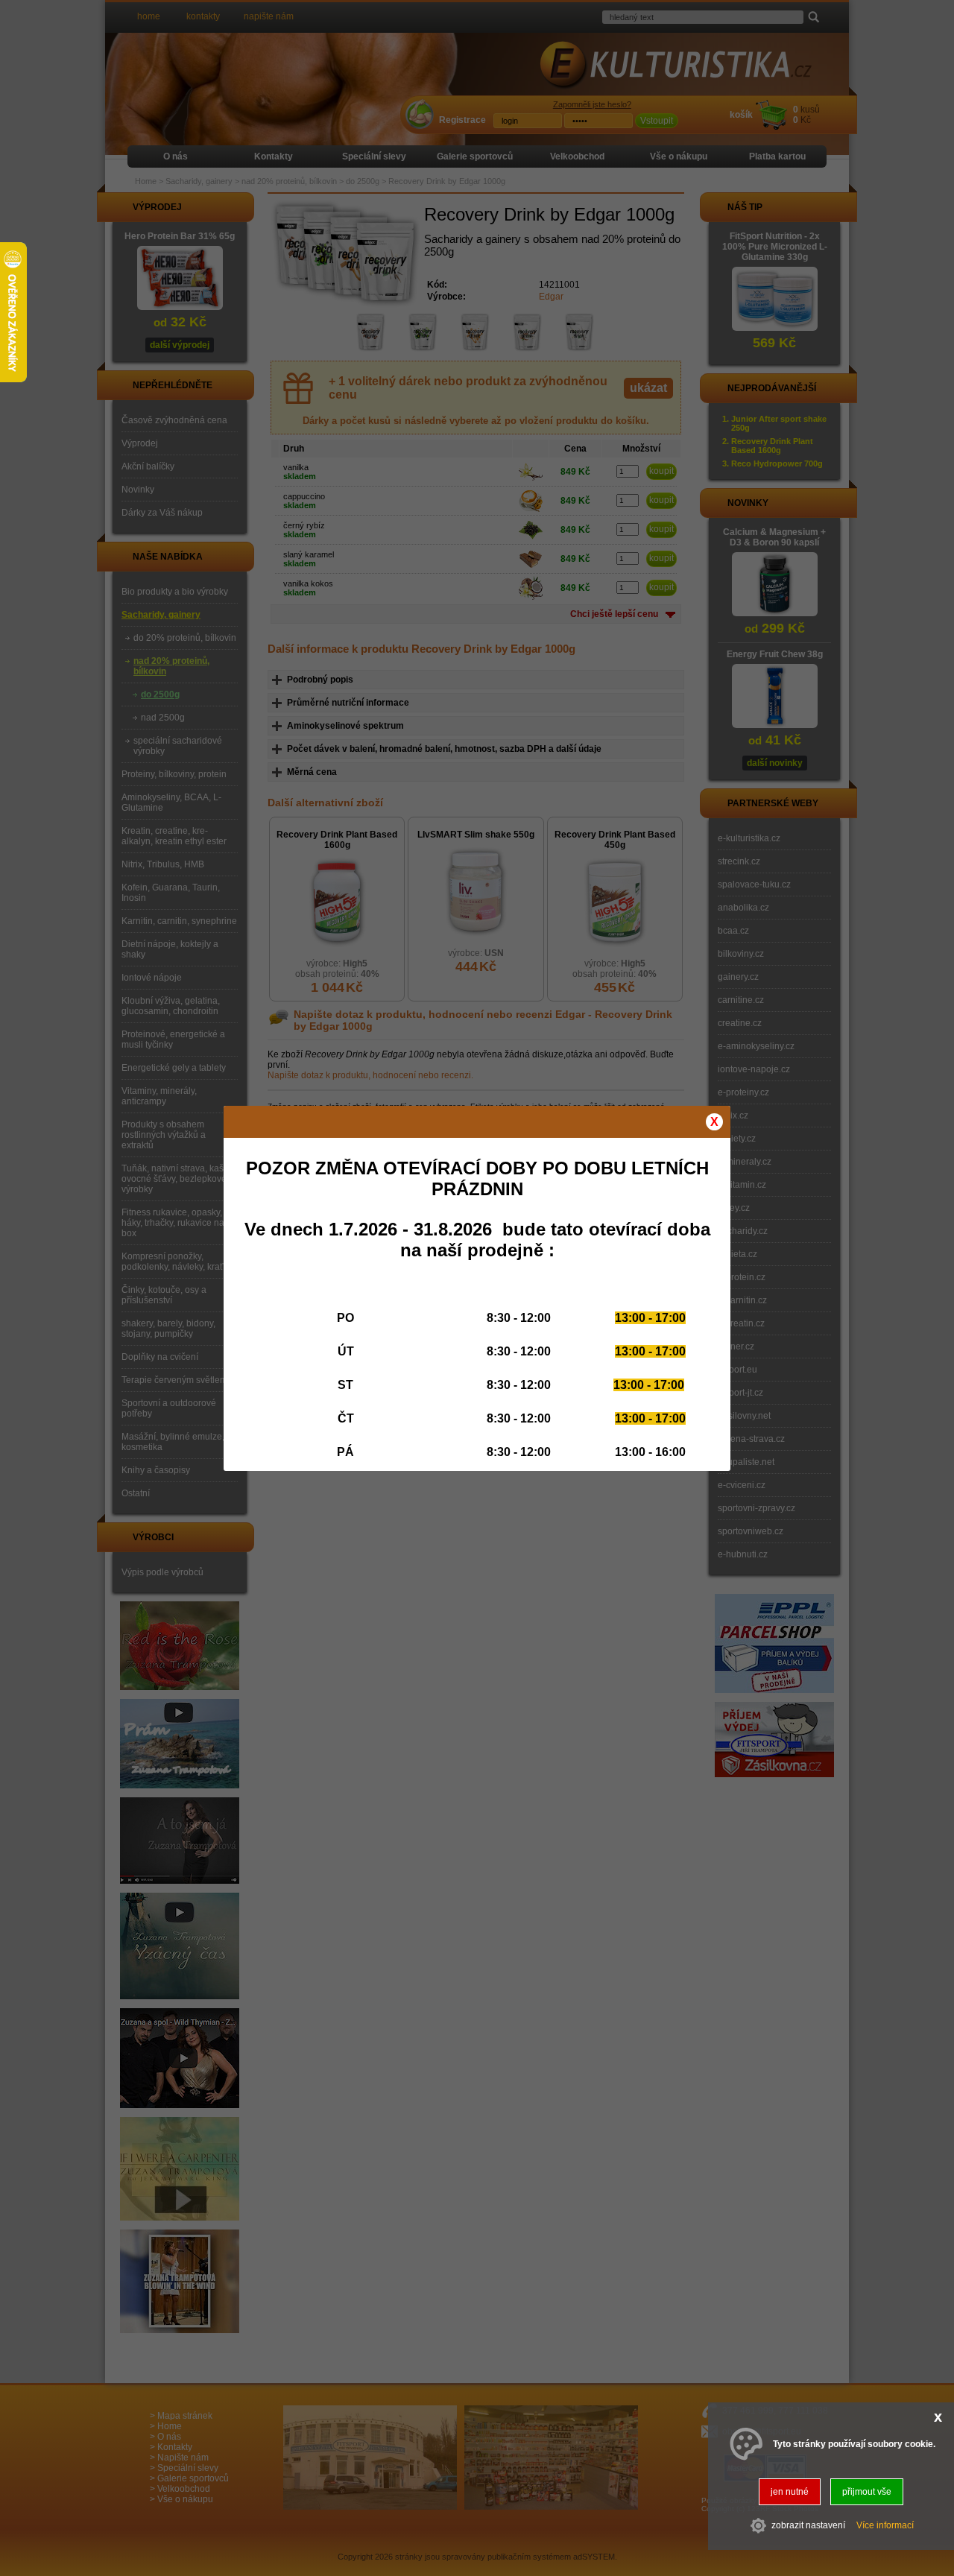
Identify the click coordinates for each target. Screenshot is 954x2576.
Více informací (885, 2526)
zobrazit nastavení (808, 2526)
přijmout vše (867, 2492)
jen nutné (790, 2492)
